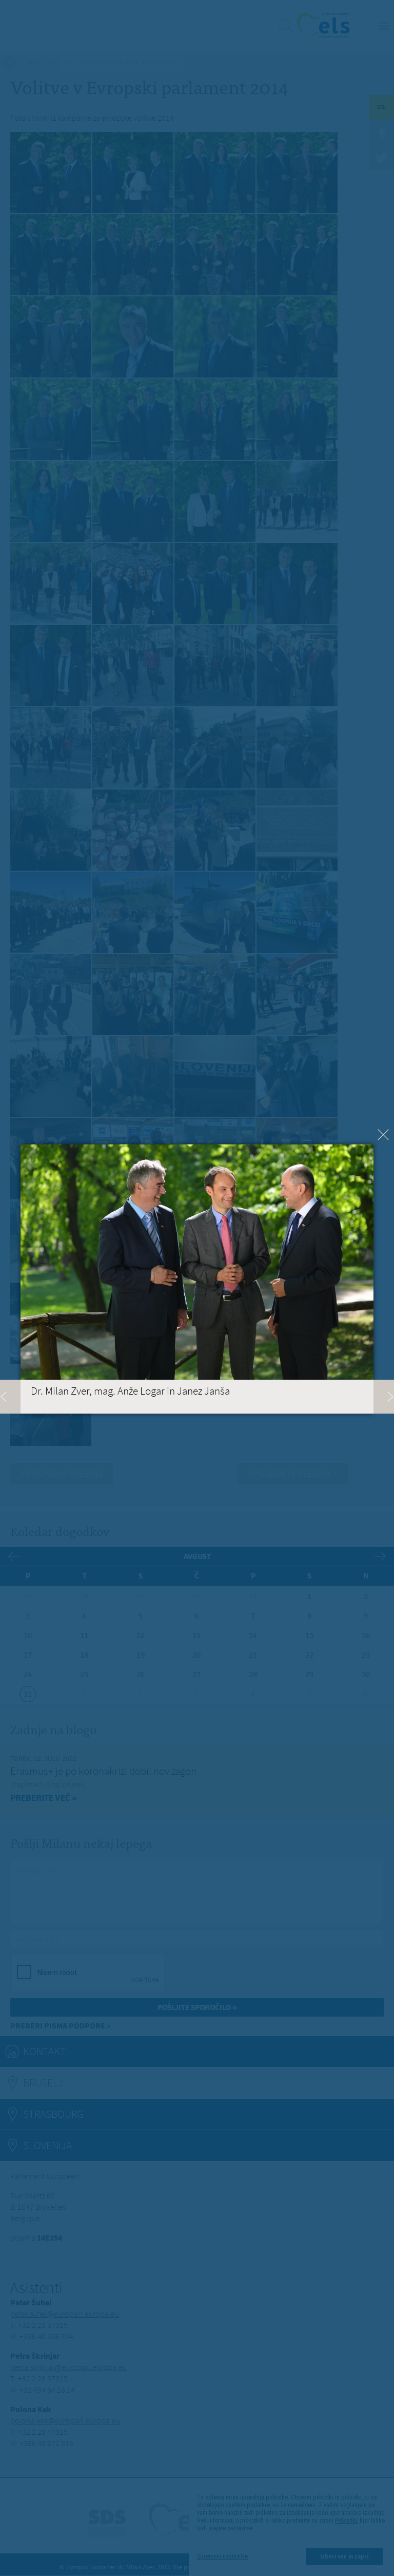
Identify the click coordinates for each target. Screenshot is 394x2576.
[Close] (383, 1135)
